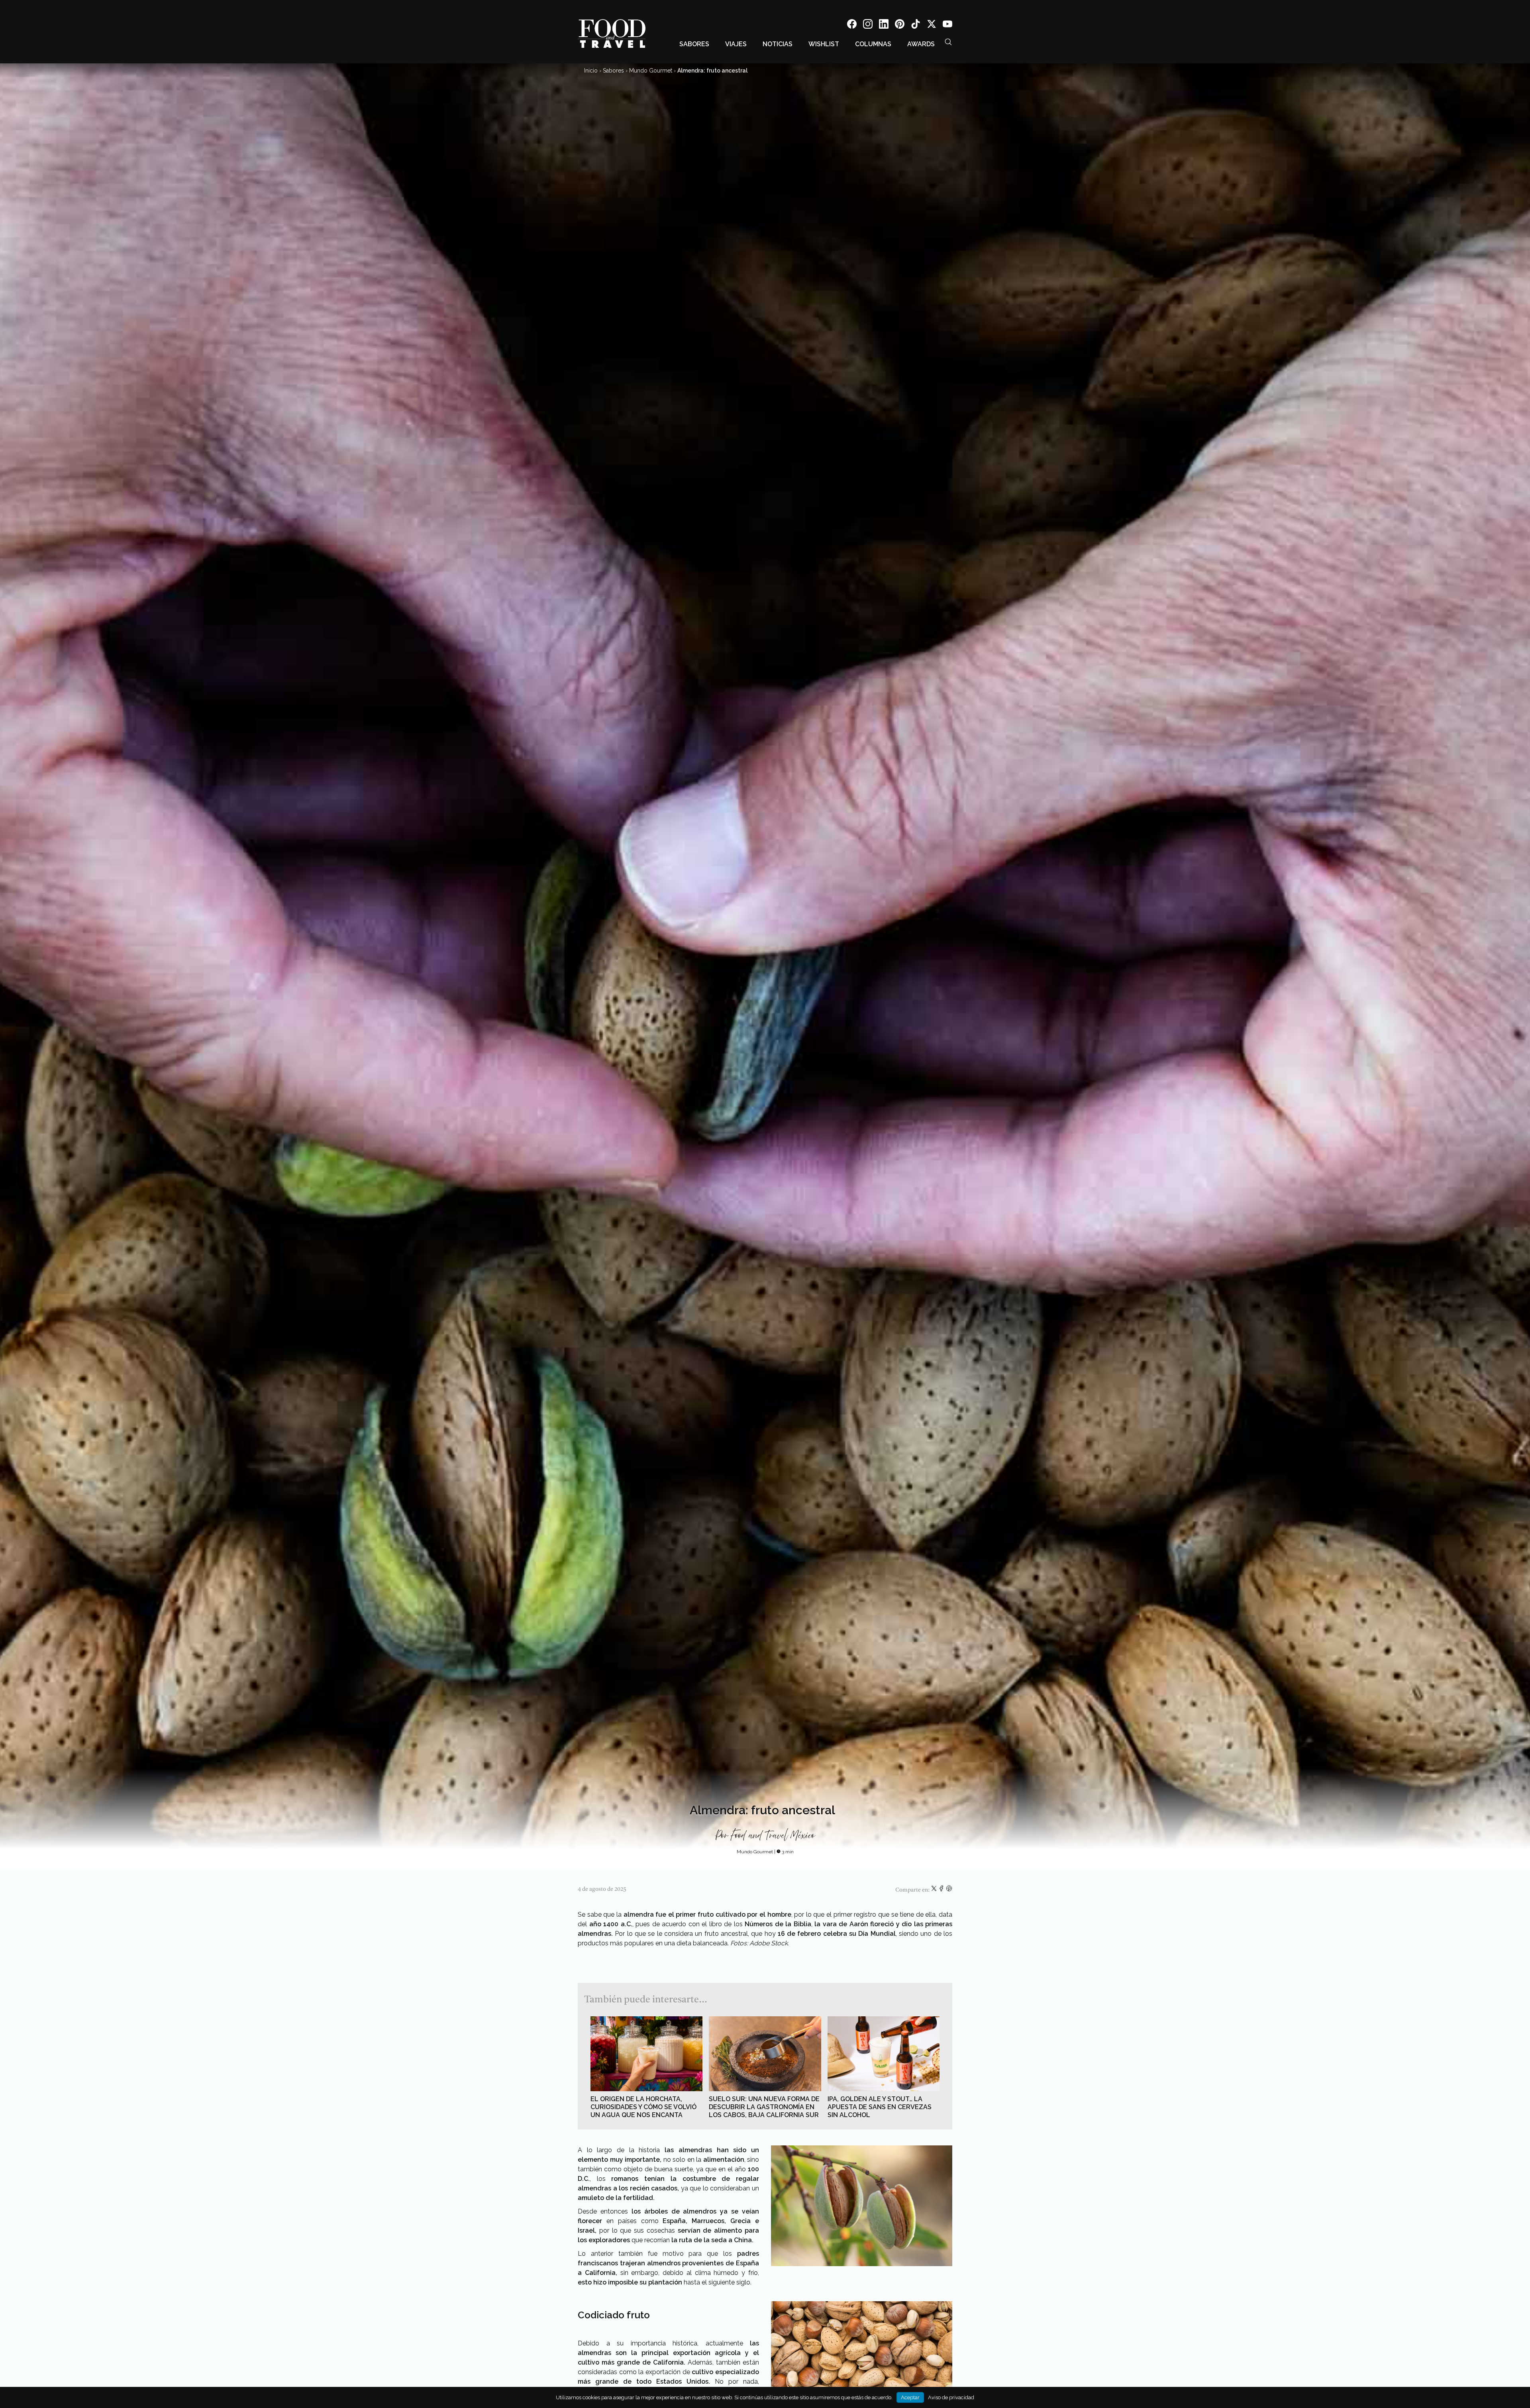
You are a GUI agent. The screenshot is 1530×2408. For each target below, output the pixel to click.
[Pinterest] (900, 25)
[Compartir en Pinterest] (949, 1890)
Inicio (591, 71)
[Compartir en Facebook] (942, 1890)
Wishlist (824, 44)
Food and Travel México (773, 1836)
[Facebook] (852, 25)
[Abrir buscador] (948, 42)
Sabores (694, 44)
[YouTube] (947, 25)
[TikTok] (916, 25)
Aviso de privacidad (951, 2397)
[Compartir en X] (935, 1890)
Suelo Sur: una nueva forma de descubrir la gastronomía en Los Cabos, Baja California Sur (764, 2107)
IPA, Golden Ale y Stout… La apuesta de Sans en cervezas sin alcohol (880, 2107)
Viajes (736, 44)
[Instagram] (868, 25)
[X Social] (932, 25)
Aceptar (910, 2397)
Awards (921, 44)
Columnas (873, 44)
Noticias (778, 44)
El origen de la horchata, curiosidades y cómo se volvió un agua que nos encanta (643, 2107)
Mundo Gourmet (651, 71)
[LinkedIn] (884, 25)
